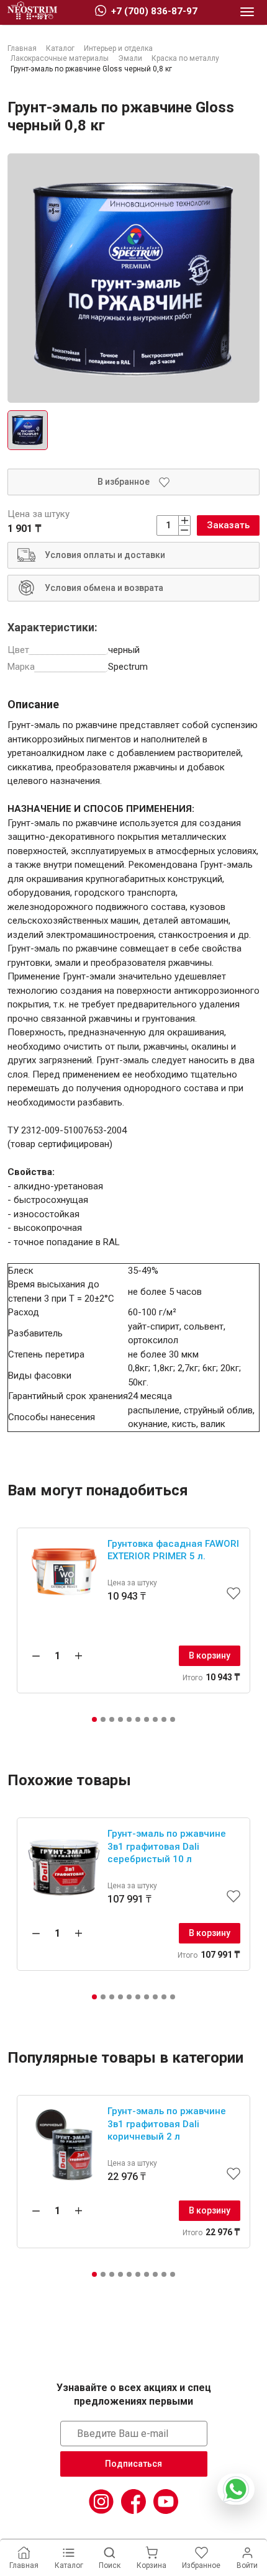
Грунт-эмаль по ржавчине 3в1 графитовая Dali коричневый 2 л (167, 2124)
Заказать (228, 525)
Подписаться (133, 2464)
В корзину (210, 1655)
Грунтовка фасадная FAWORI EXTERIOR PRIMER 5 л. (173, 1550)
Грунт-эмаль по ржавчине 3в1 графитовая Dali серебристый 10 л (167, 1846)
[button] (94, 1719)
